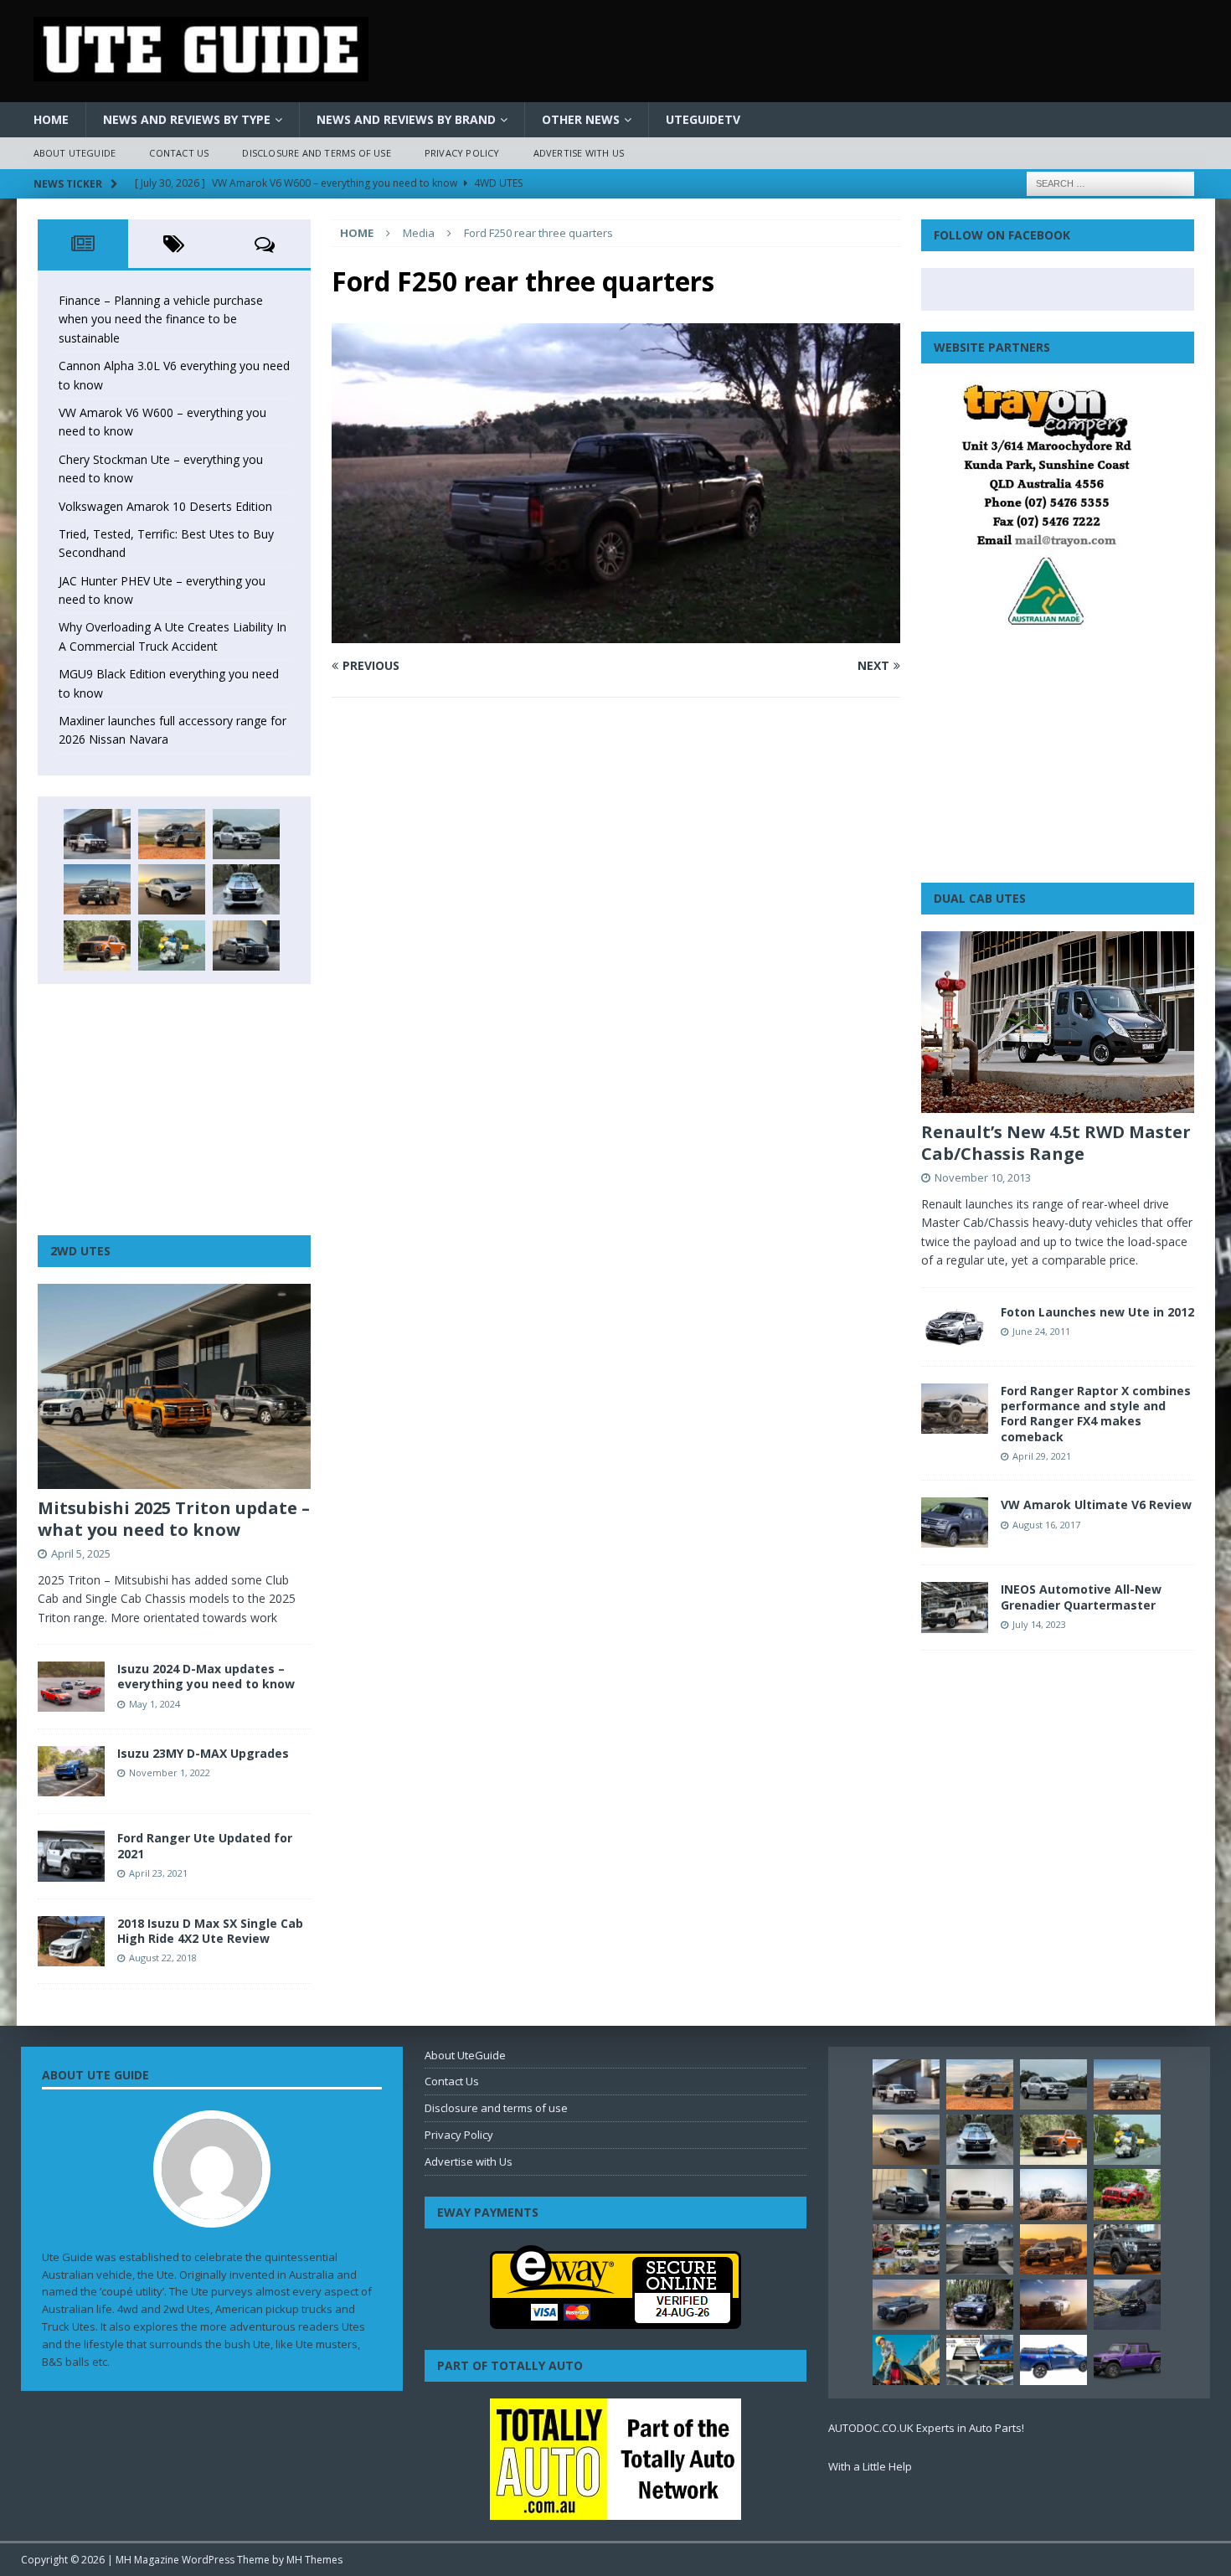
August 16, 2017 (1046, 1525)
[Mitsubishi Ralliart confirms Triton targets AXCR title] (1127, 2194)
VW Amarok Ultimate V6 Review (1096, 1504)
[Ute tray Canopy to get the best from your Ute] (1053, 2360)
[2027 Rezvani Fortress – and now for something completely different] (980, 2249)
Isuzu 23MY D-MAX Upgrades (203, 1753)
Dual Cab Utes (980, 898)
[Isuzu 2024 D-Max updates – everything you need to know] (71, 1687)
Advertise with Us (579, 153)
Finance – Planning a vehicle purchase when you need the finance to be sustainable (161, 319)
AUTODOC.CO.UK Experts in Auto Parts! (926, 2428)
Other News (581, 119)
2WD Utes (80, 1251)
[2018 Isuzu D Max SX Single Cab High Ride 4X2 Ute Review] (71, 1941)
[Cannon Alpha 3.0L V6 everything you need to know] (172, 834)
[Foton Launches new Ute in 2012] (955, 1327)
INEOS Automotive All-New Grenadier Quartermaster (1081, 1597)
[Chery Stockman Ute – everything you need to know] (97, 889)
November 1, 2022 (170, 1772)
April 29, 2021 (1042, 1456)
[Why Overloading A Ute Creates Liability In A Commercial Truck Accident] (172, 945)
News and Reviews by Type (187, 119)
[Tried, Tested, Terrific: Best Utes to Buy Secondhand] (246, 889)
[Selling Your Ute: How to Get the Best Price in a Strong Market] (906, 2249)
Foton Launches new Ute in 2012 (1097, 1312)
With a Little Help (870, 2466)
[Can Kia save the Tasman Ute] (1127, 2249)
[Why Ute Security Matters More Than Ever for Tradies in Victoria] (906, 2360)
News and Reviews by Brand (406, 119)
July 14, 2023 (1039, 1624)
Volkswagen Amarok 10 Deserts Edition (165, 506)
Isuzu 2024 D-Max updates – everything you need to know (206, 1676)
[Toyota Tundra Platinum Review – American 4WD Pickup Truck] (906, 2305)
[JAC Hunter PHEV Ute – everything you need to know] (97, 945)
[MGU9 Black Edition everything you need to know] (246, 945)
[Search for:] (1110, 182)
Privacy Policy (462, 153)
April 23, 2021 (158, 1873)
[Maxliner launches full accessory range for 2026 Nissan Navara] (980, 2194)
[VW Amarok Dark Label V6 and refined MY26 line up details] (1127, 2305)
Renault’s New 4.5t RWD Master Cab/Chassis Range (1056, 1143)
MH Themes (314, 2560)
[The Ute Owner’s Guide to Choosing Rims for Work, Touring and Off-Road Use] (1053, 2194)
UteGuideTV (703, 119)
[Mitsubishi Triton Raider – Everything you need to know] (1053, 2305)
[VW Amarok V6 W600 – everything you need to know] (246, 834)
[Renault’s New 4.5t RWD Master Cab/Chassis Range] (1058, 1022)
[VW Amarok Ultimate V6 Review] (955, 1522)
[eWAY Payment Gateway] (615, 2320)
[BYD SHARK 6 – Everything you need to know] (980, 2305)
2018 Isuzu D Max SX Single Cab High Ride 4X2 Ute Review (210, 1931)
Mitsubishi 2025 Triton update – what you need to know (174, 1519)
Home (51, 119)
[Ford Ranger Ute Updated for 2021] (71, 1856)
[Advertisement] (174, 1110)
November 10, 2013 (983, 1177)
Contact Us (179, 153)
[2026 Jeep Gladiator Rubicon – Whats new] (1127, 2360)
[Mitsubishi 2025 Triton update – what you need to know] (174, 1386)
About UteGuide (75, 153)
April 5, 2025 (81, 1553)
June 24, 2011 (1041, 1331)
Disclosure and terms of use (316, 153)
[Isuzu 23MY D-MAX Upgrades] (71, 1771)
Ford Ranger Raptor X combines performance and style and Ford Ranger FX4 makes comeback (1096, 1414)
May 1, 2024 (155, 1704)
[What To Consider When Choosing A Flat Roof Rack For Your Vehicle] (980, 2360)
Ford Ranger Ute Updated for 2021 (205, 1845)
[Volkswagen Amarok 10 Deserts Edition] (172, 889)
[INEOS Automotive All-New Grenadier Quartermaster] (955, 1607)
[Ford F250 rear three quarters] (615, 634)
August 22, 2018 (163, 1958)
